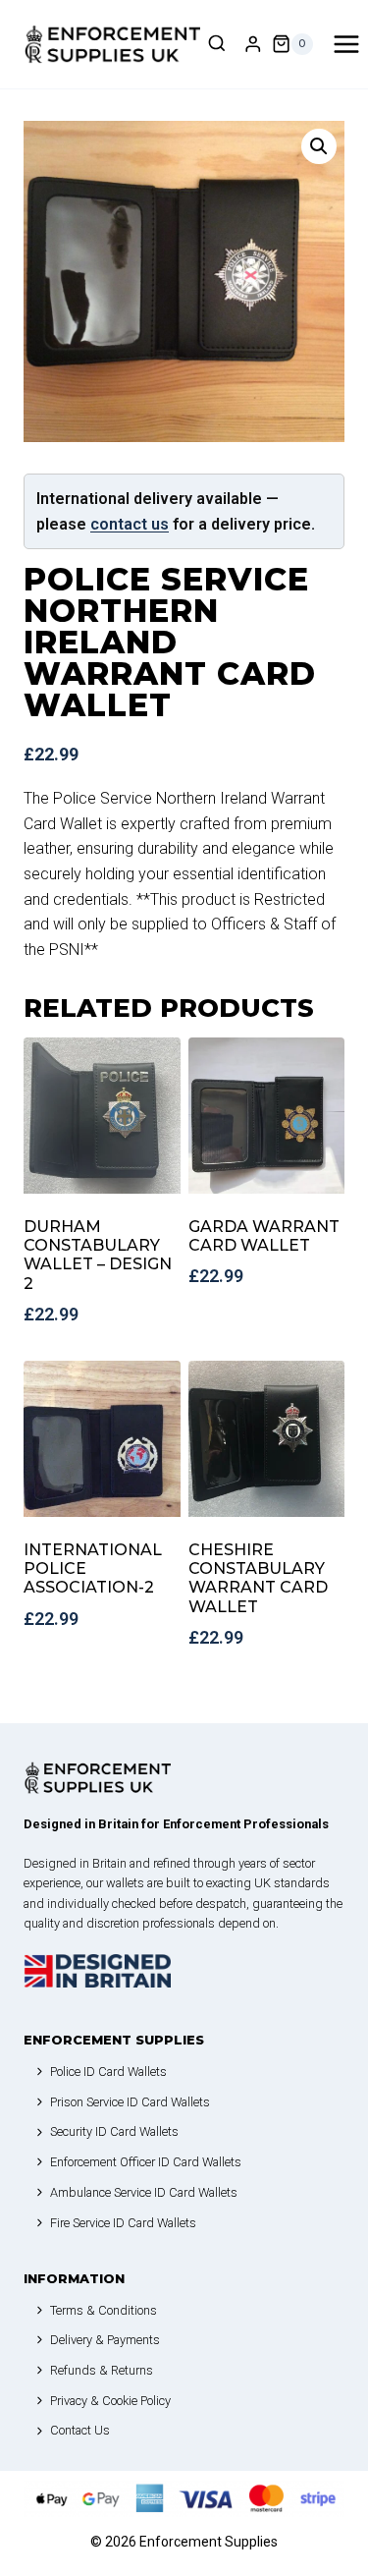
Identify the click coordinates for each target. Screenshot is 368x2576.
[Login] (253, 44)
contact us (130, 524)
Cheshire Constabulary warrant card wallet (258, 1578)
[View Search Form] (217, 44)
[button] (319, 146)
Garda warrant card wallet (264, 1236)
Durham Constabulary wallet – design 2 (98, 1255)
